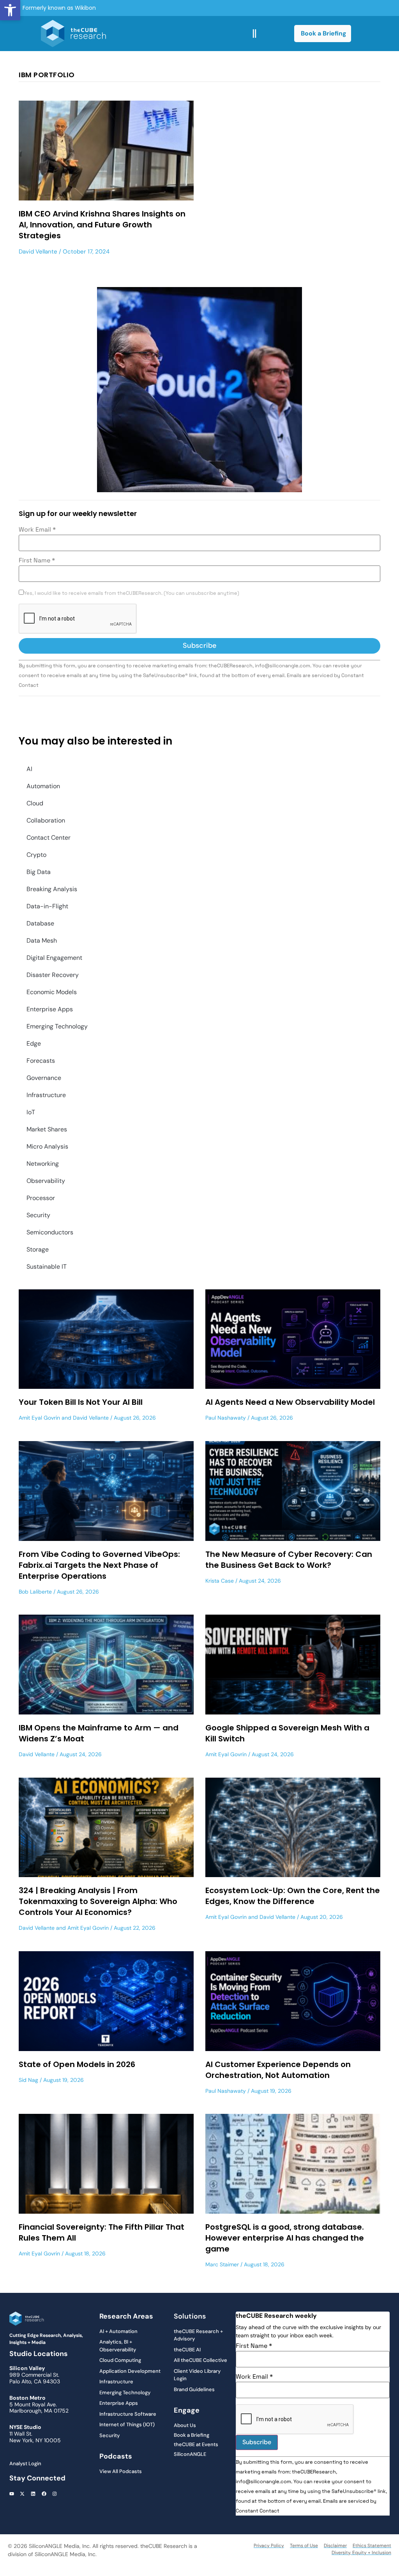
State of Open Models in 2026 (77, 2064)
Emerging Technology (57, 1026)
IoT (31, 1112)
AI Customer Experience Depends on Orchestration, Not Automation (278, 2070)
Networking (43, 1164)
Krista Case (220, 1581)
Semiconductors (50, 1232)
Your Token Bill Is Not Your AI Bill (81, 1402)
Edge (34, 1043)
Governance (44, 1078)
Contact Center (49, 838)
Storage (38, 1249)
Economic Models (52, 992)
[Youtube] (12, 2494)
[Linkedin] (33, 2494)
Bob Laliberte (35, 1592)
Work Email (37, 530)
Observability (46, 1181)
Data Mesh (42, 941)
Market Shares (47, 1129)
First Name (37, 560)
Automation (43, 786)
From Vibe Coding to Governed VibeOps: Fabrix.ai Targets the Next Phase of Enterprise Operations (99, 1565)
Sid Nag (28, 2080)
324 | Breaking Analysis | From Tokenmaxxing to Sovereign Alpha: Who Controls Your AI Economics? (98, 1901)
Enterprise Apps (50, 1009)
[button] (10, 10)
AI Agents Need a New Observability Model (290, 1402)
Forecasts (41, 1061)
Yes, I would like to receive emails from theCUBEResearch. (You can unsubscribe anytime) (132, 593)
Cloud (35, 803)
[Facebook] (44, 2494)
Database (40, 923)
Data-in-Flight (47, 906)
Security (38, 1215)
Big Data (39, 872)
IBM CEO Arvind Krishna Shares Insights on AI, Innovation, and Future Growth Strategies (102, 225)
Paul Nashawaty (226, 1418)
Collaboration (46, 820)
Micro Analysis (47, 1146)
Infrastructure (46, 1095)
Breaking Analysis (52, 889)
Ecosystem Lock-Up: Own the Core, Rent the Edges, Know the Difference (293, 1896)
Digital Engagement (54, 958)
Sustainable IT (47, 1267)
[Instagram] (55, 2494)
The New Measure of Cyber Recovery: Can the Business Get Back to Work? (289, 1560)
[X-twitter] (23, 2494)
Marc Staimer (222, 2264)
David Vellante (38, 252)
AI (29, 769)
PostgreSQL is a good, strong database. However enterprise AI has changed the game (285, 2238)
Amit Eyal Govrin (39, 1418)
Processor (41, 1198)
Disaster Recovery (53, 975)
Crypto (36, 855)
